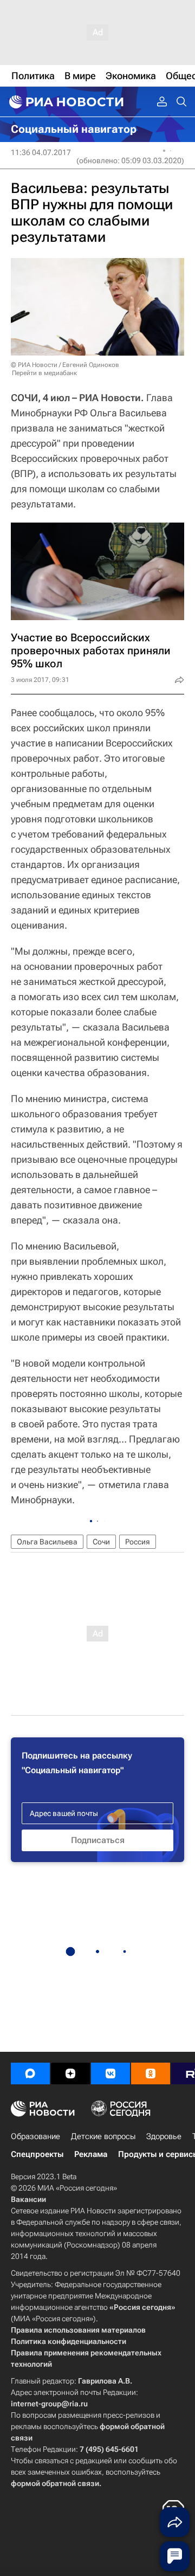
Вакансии (28, 2199)
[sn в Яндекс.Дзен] (70, 2073)
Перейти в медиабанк (44, 373)
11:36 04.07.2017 (41, 152)
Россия (138, 1542)
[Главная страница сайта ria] (65, 102)
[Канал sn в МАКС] (30, 2073)
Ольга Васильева (47, 1542)
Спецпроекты (37, 2154)
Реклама (91, 2154)
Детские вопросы (103, 2136)
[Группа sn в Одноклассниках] (151, 2073)
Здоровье (164, 2136)
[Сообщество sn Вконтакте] (110, 2073)
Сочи (101, 1542)
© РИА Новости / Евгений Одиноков (65, 365)
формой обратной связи (55, 2483)
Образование (35, 2136)
